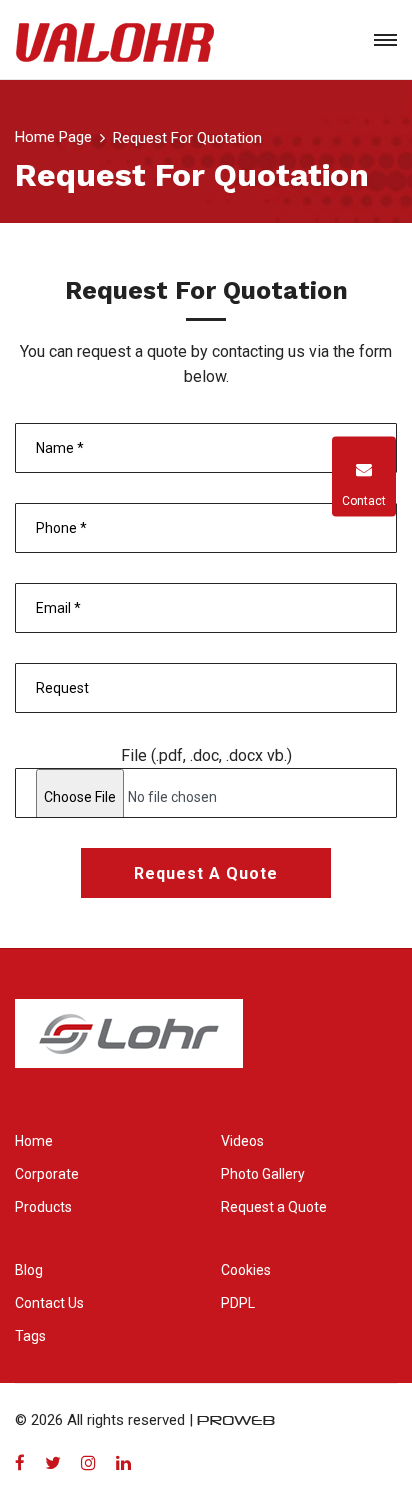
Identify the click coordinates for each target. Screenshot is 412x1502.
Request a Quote (206, 873)
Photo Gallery (263, 1174)
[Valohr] (115, 40)
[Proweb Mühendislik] (236, 1420)
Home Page (53, 137)
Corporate (47, 1174)
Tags (30, 1336)
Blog (29, 1270)
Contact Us (49, 1303)
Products (43, 1207)
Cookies (246, 1270)
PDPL (238, 1303)
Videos (242, 1141)
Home (34, 1141)
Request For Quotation (187, 138)
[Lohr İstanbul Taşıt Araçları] (129, 1046)
